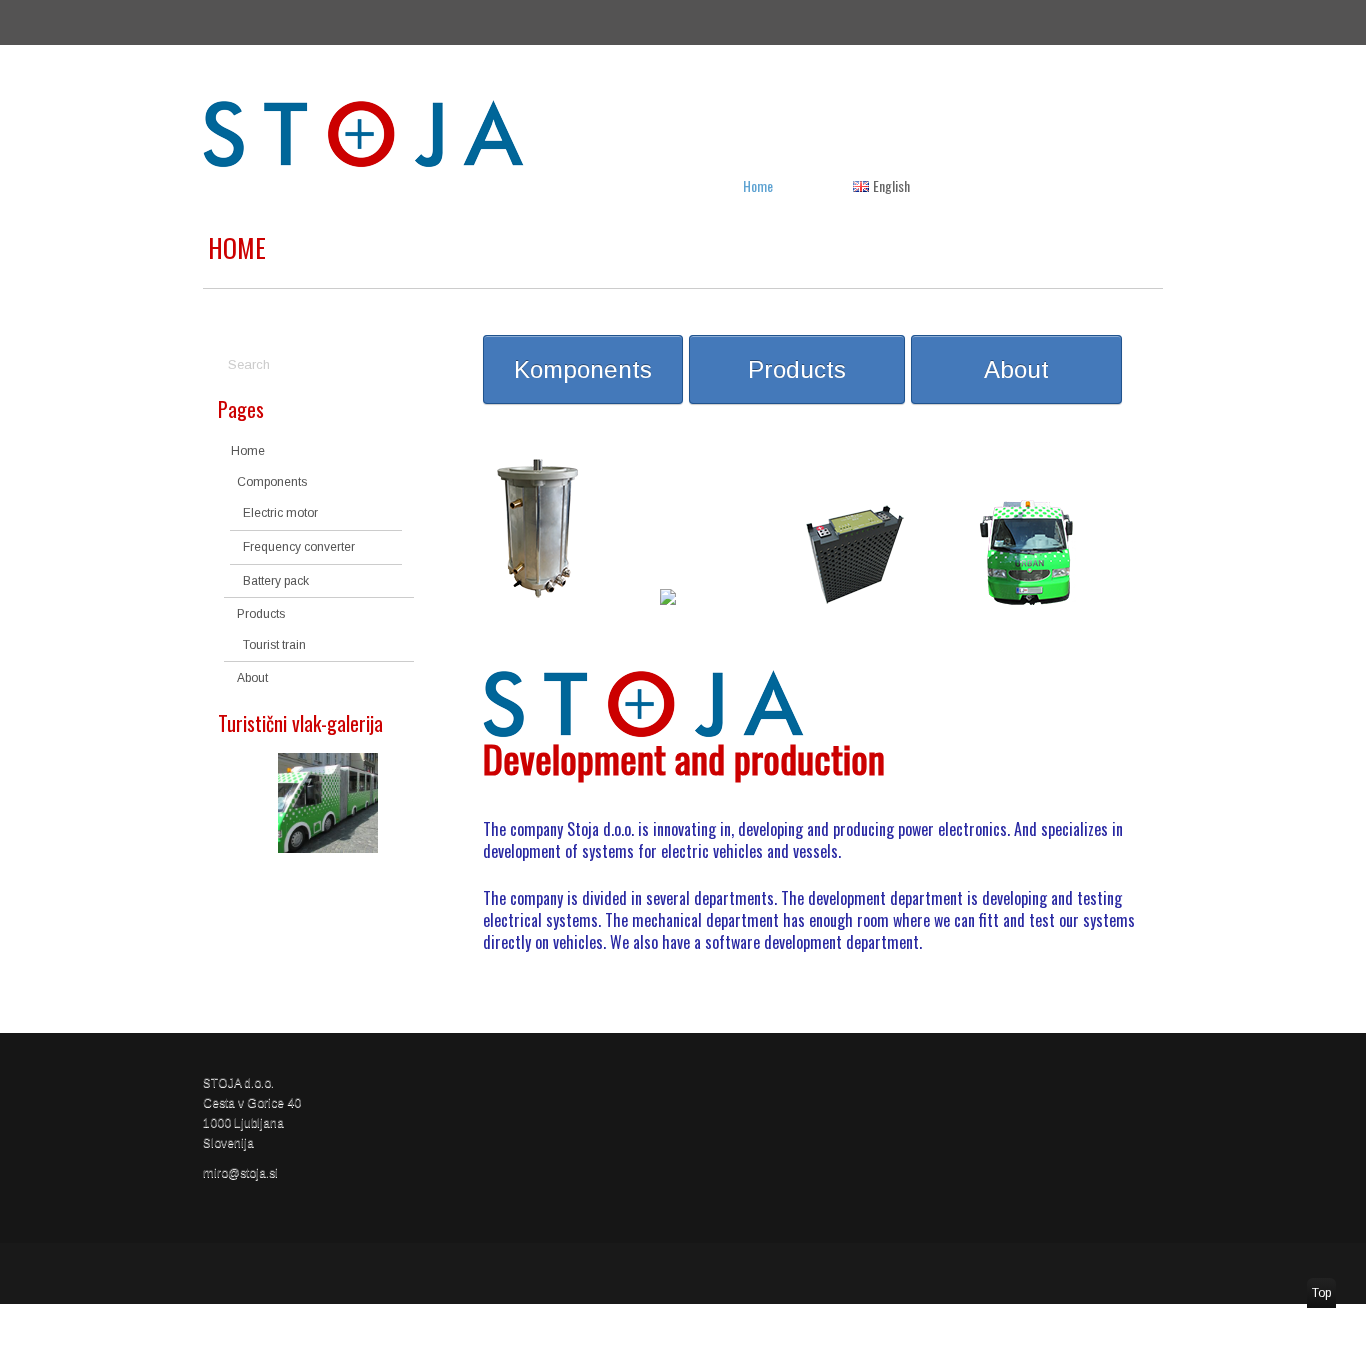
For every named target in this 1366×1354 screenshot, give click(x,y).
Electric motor (280, 513)
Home (758, 185)
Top (1321, 1293)
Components (272, 482)
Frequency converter (299, 547)
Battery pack (276, 581)
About (252, 678)
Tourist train (274, 645)
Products (261, 614)
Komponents (583, 369)
